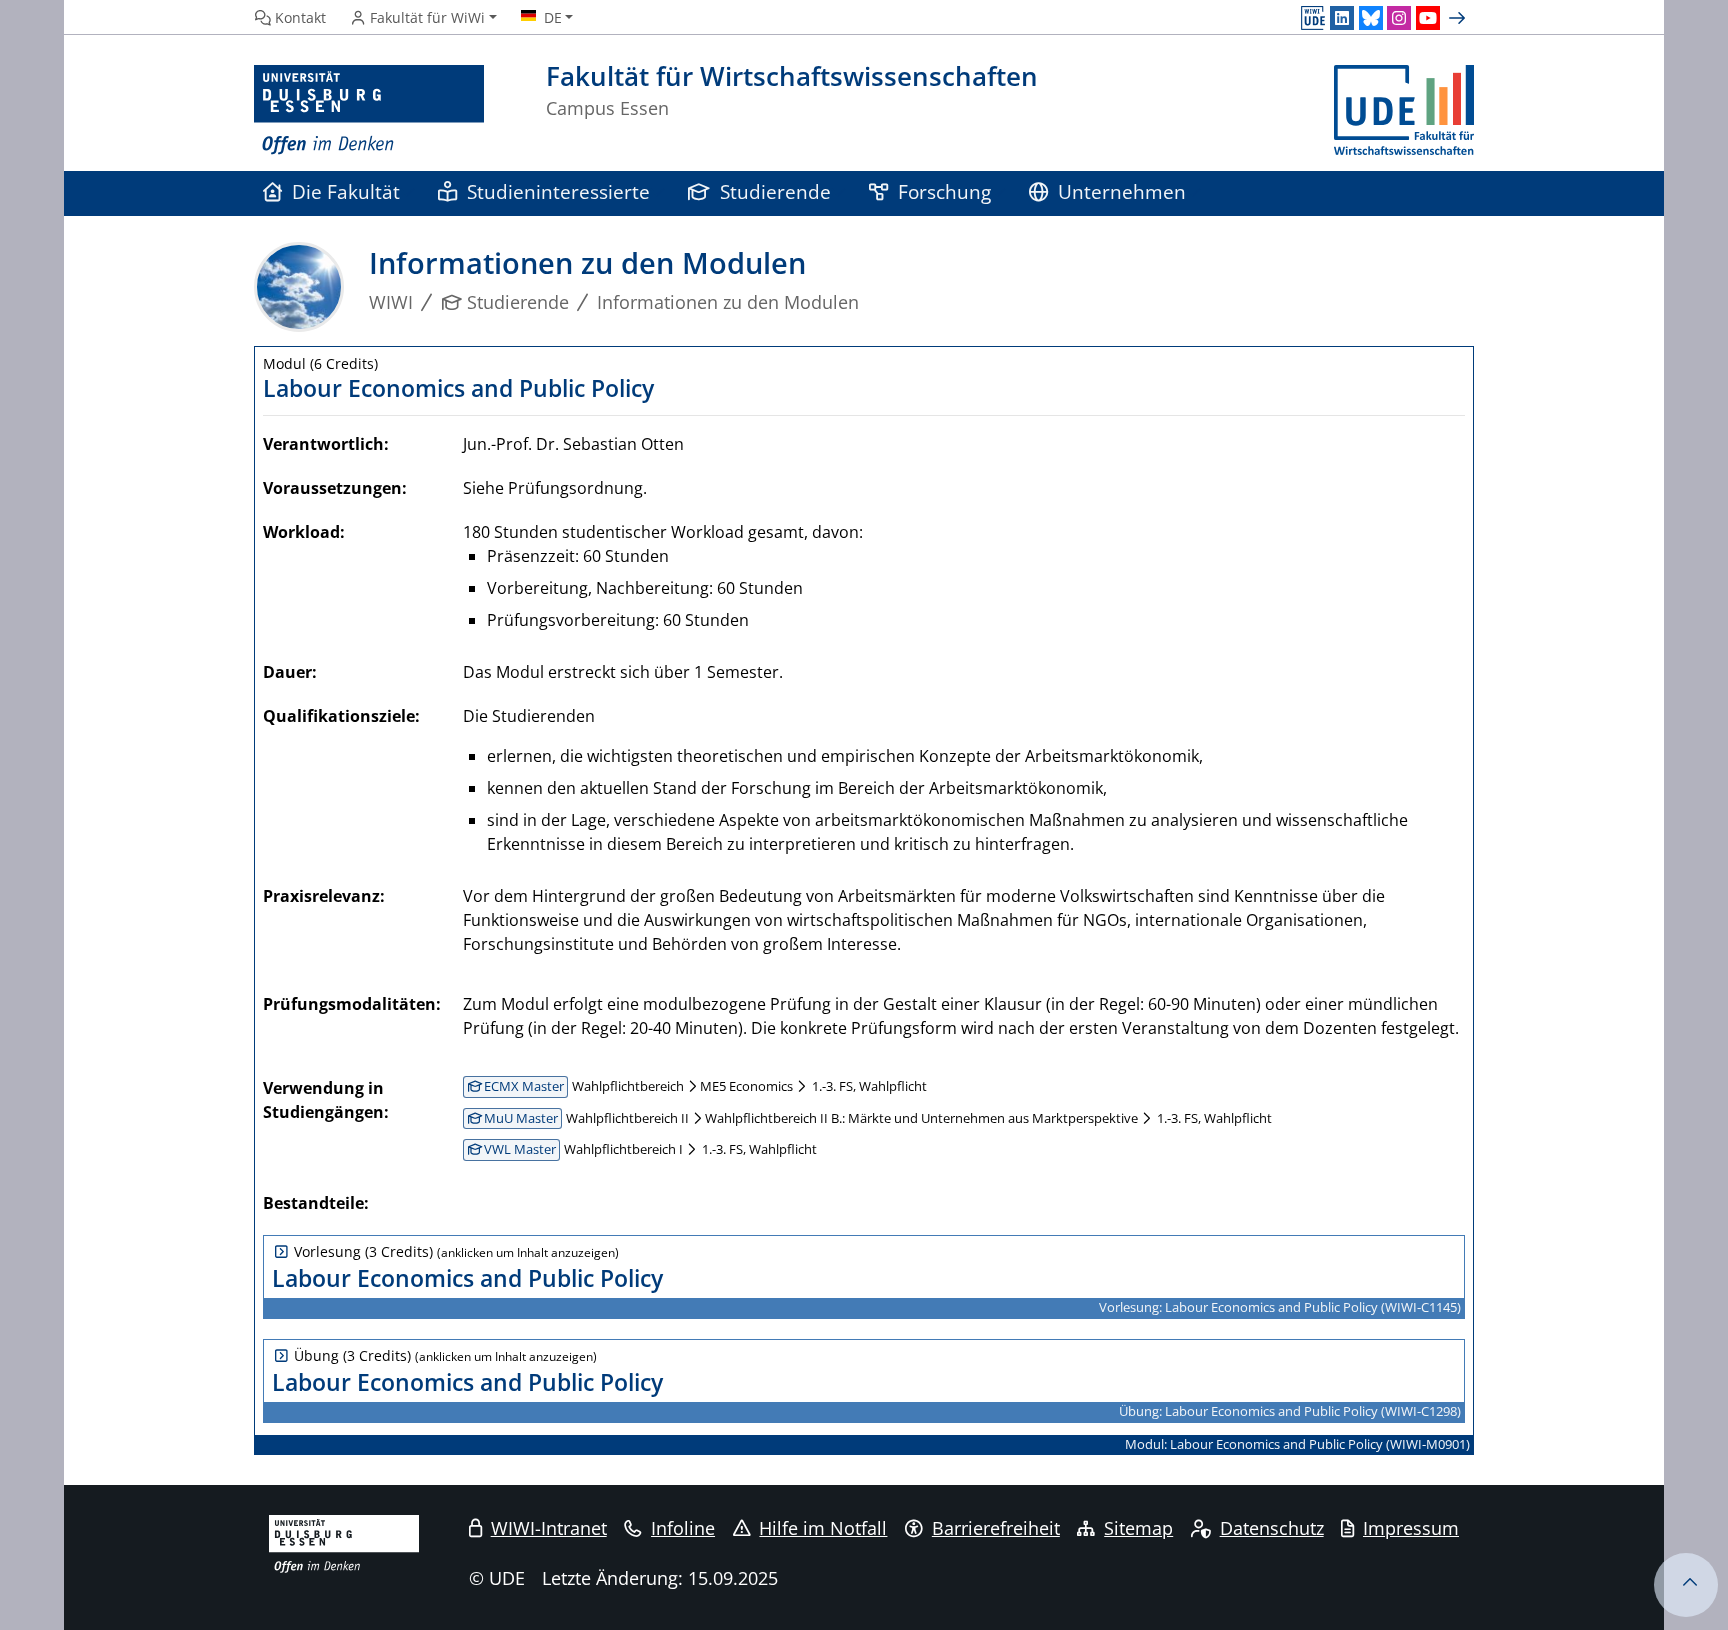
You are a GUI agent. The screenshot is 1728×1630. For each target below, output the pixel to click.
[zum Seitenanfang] (1686, 1585)
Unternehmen (1122, 191)
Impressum (1411, 1528)
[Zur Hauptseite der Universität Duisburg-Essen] (369, 110)
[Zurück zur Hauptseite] (1404, 110)
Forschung (944, 191)
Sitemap (1138, 1528)
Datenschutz (1272, 1528)
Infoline (683, 1528)
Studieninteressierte (558, 191)
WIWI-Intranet (549, 1528)
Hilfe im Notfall (823, 1528)
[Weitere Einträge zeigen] (1459, 18)
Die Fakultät (346, 191)
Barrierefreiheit (996, 1528)
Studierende (775, 191)
